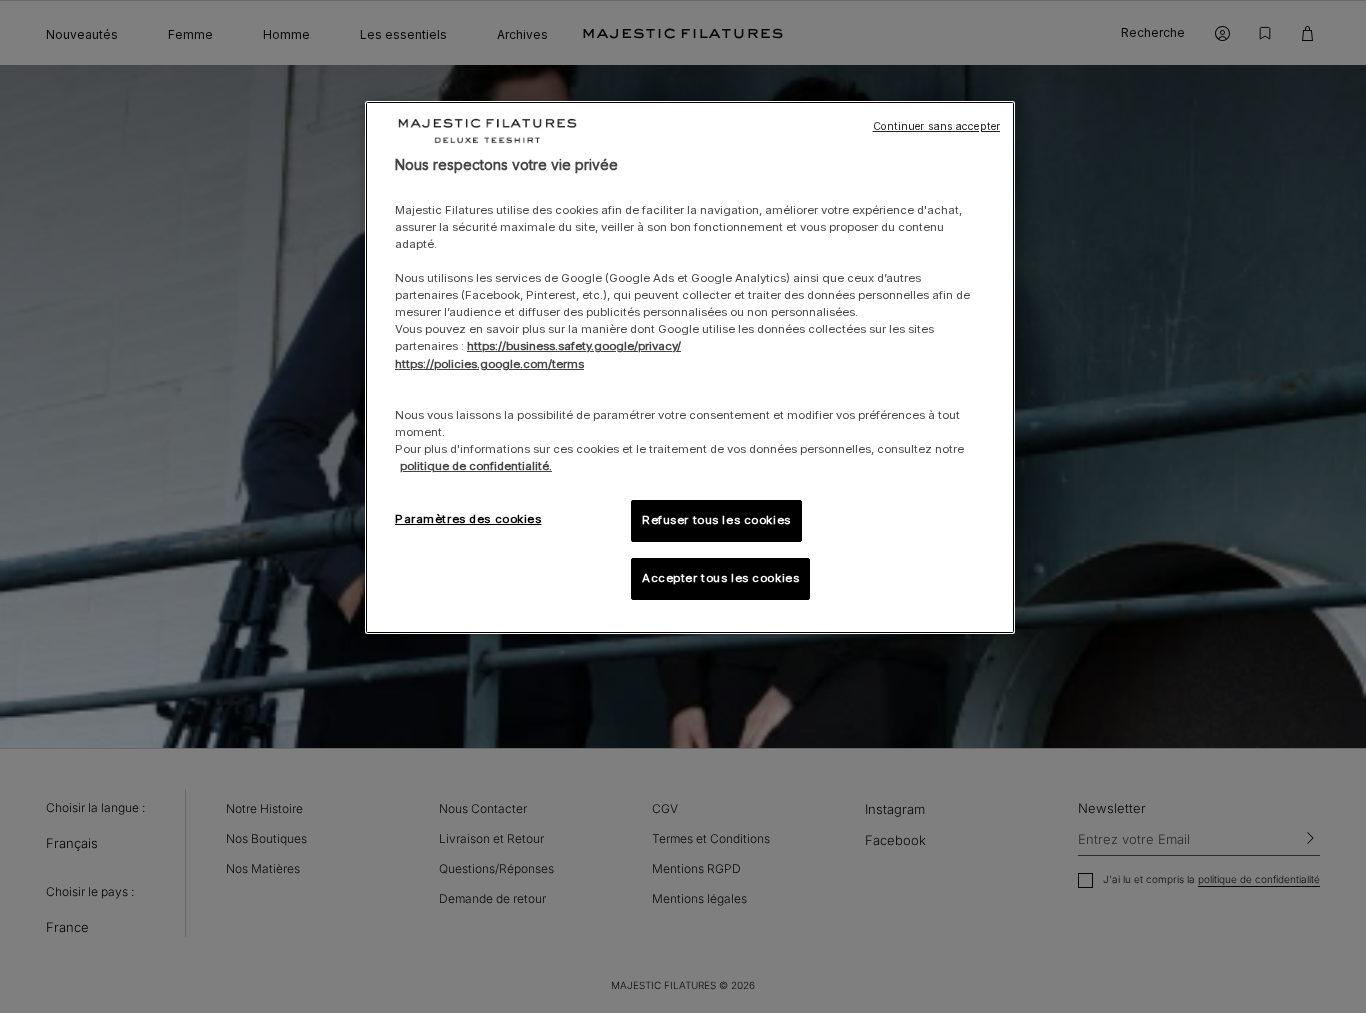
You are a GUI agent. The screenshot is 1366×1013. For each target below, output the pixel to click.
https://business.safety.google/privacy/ (574, 346)
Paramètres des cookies (468, 519)
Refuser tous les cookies (716, 520)
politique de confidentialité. (476, 466)
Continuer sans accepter (936, 126)
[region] (690, 367)
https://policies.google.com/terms (489, 364)
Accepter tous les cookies (720, 578)
